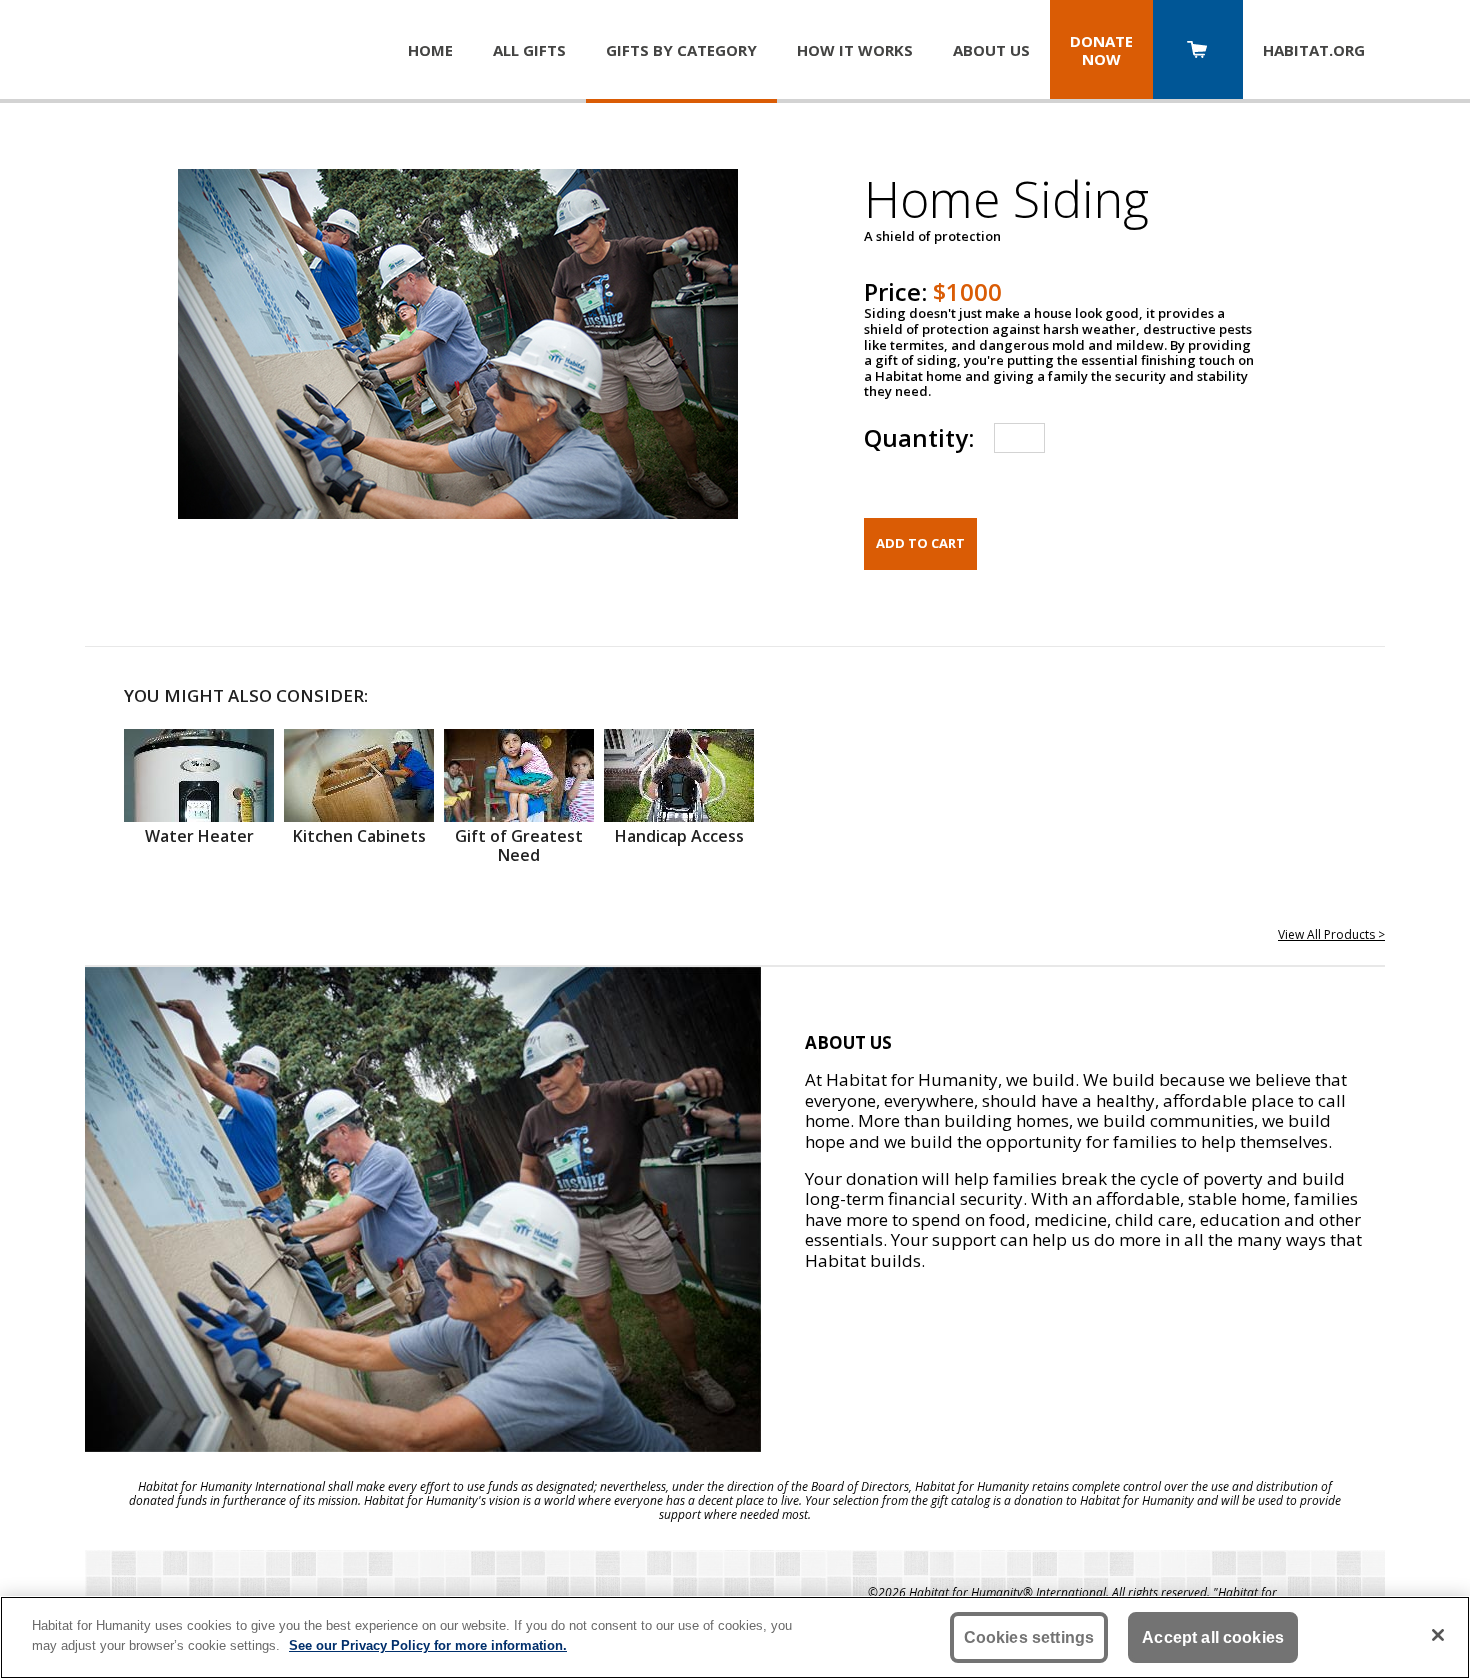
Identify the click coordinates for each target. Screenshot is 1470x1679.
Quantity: (919, 437)
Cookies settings (1029, 1637)
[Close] (1438, 1635)
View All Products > (1331, 934)
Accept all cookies (1213, 1637)
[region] (735, 1637)
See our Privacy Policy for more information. (428, 1644)
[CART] (1198, 51)
